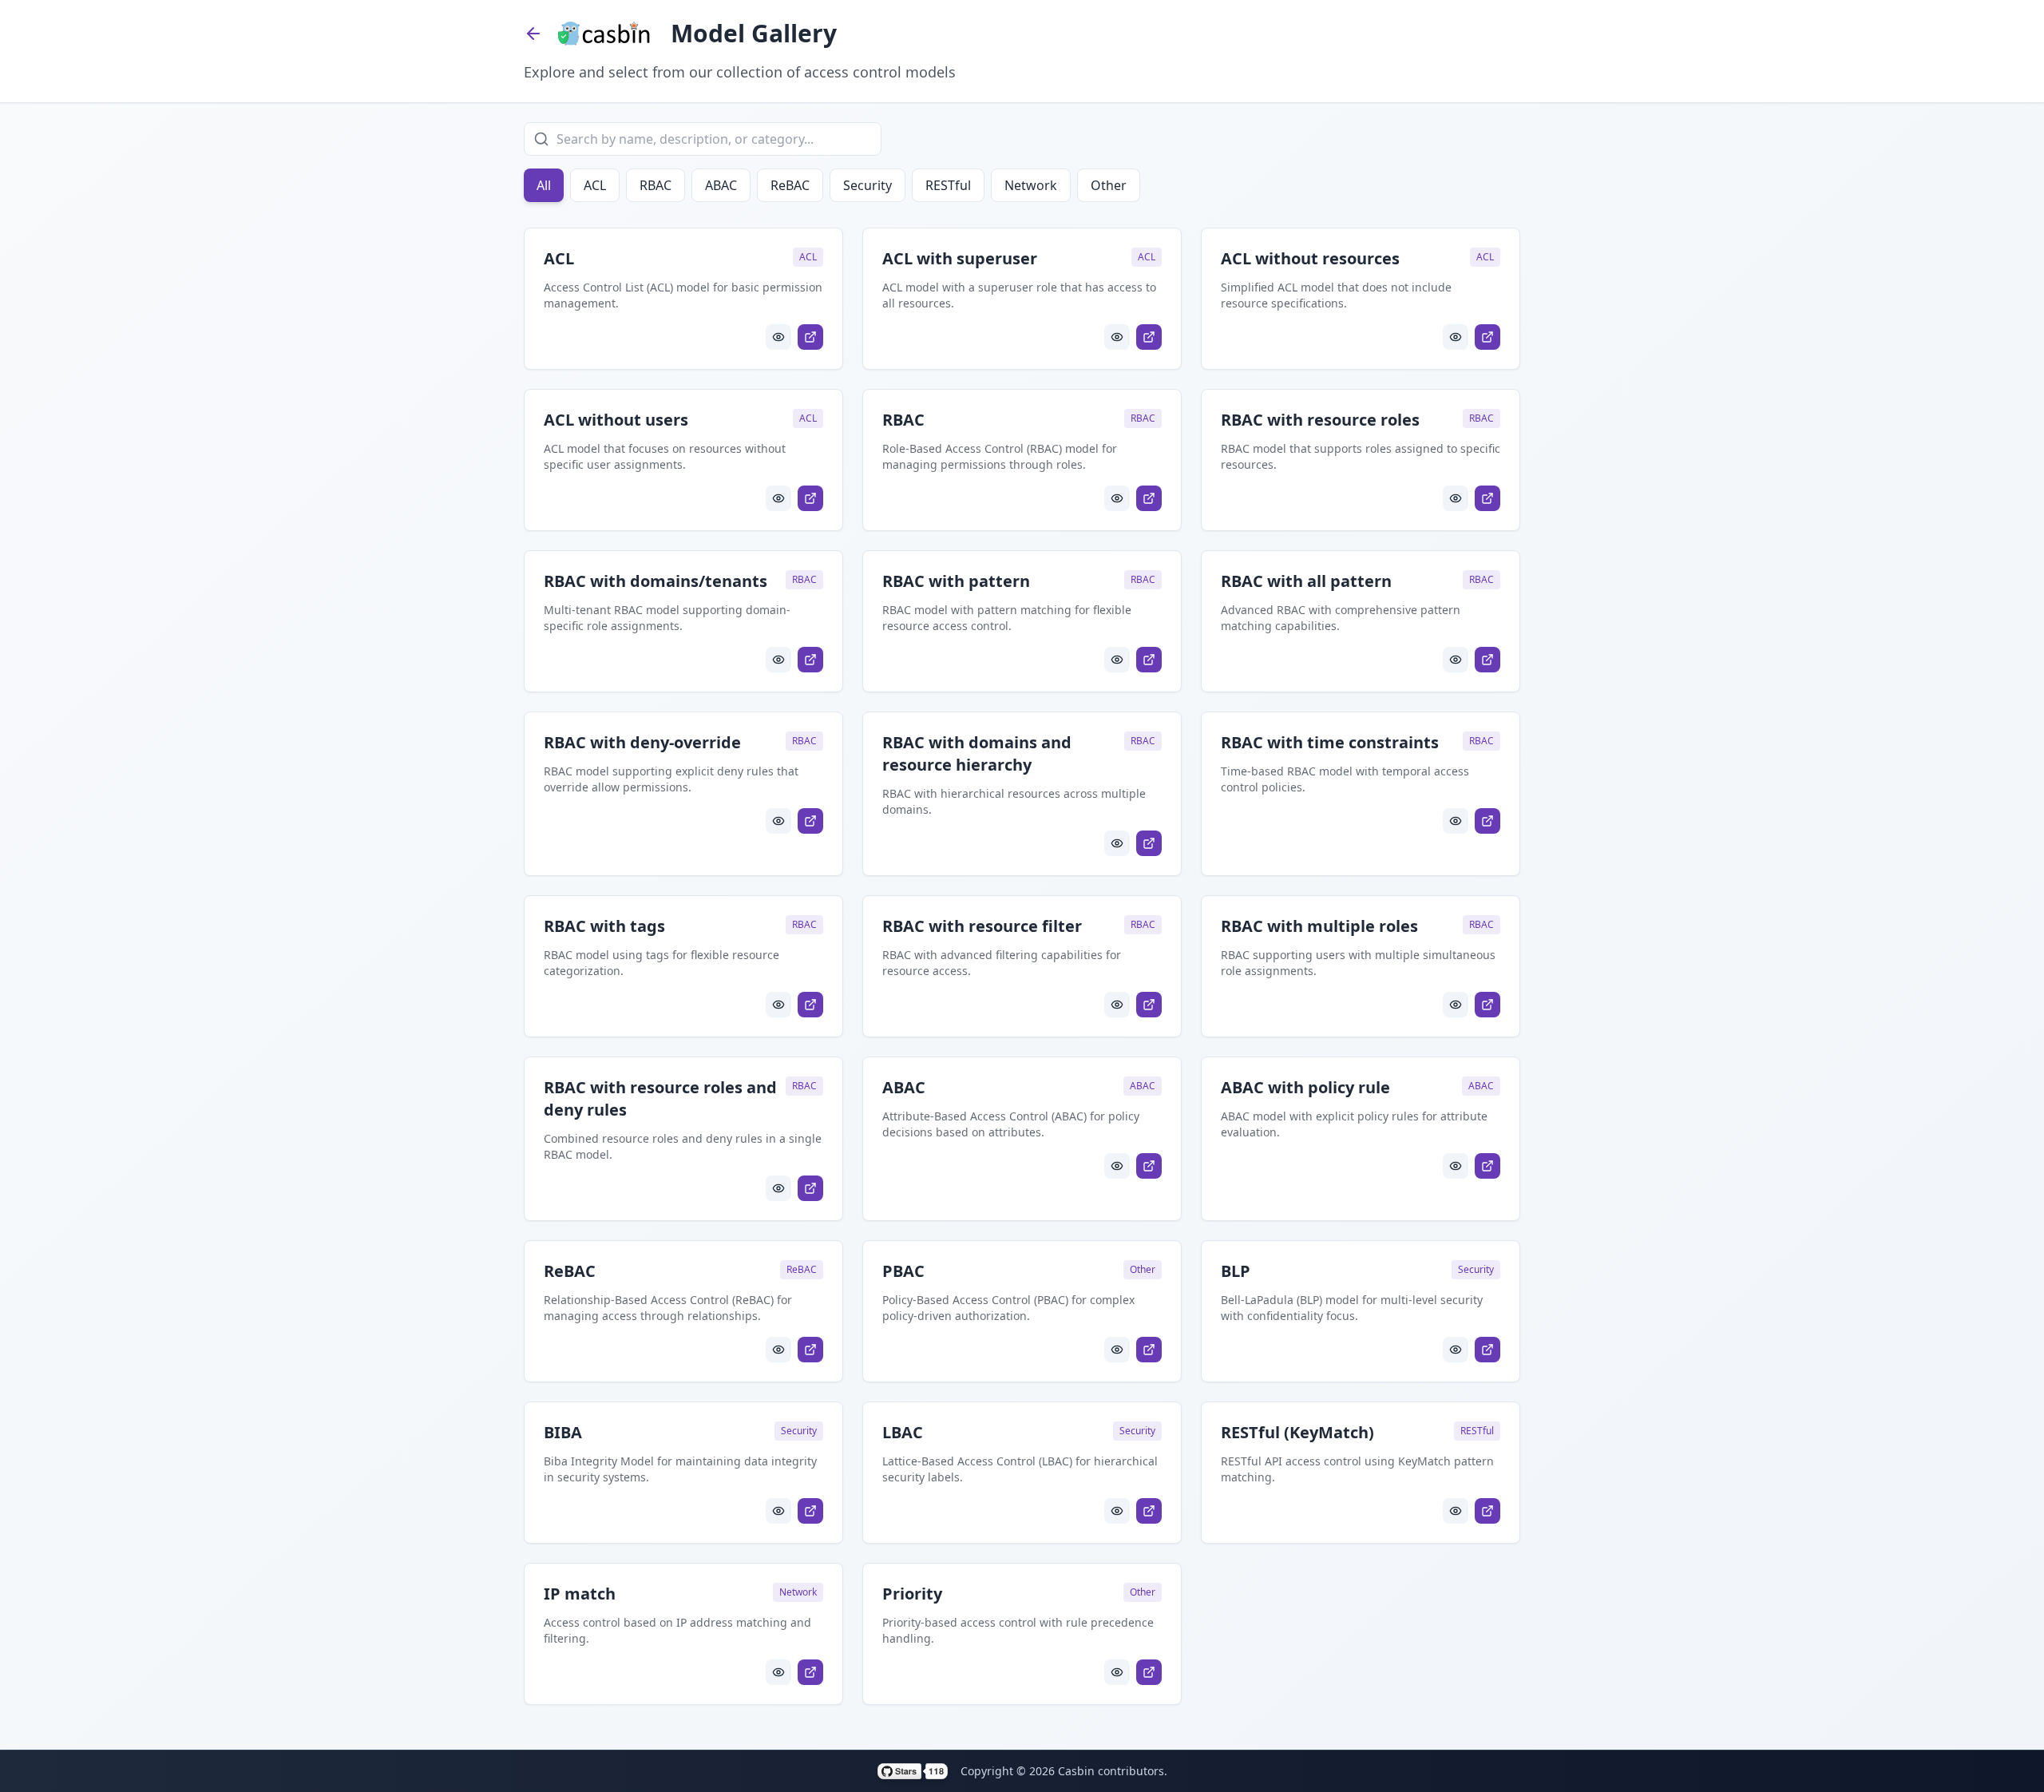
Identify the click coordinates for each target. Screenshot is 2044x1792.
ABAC (721, 185)
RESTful (948, 185)
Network (1031, 185)
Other (1109, 185)
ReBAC (790, 185)
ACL (595, 185)
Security (868, 185)
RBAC (656, 185)
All (544, 185)
